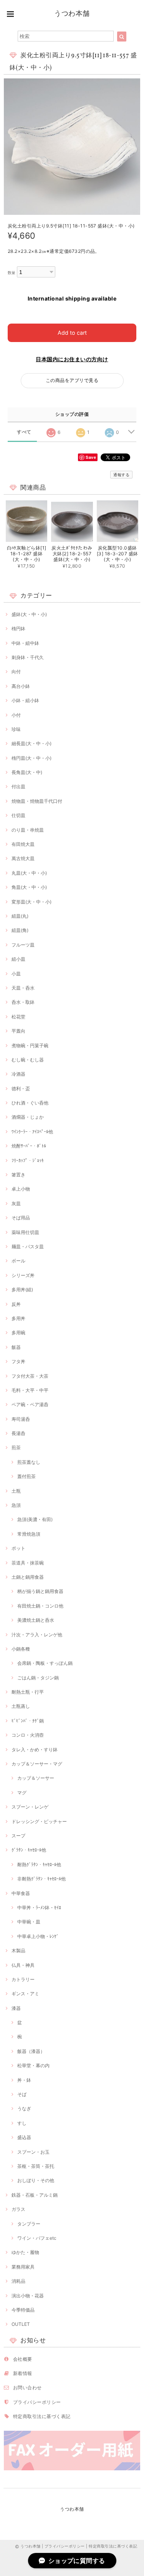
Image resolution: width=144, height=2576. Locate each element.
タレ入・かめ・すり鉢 (35, 1750)
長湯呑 (18, 1433)
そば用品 (21, 1218)
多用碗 (18, 1333)
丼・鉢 (24, 2080)
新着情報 (23, 2373)
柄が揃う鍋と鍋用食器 (40, 1591)
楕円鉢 (18, 629)
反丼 (16, 1304)
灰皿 (16, 1203)
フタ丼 (18, 1361)
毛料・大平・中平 (30, 1390)
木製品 (18, 1951)
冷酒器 (18, 1074)
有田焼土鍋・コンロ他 (40, 1606)
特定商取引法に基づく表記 (42, 2416)
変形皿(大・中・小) (31, 902)
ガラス (18, 2209)
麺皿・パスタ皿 (28, 1246)
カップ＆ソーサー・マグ (37, 1764)
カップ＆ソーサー (36, 1778)
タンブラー (29, 2224)
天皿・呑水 (23, 988)
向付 (16, 672)
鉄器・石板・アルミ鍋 (35, 2195)
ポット (18, 1548)
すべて (24, 432)
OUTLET (21, 2324)
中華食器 (21, 1893)
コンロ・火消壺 (28, 1735)
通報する (121, 475)
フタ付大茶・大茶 (30, 1376)
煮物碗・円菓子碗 (30, 1046)
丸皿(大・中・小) (29, 873)
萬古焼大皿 (23, 858)
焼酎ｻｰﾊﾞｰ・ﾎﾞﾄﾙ (29, 1146)
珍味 (16, 729)
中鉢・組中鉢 (25, 643)
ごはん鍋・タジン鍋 (38, 1678)
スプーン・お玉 (33, 2152)
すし (22, 2123)
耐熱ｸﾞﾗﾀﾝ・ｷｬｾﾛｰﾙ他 (39, 1864)
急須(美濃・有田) (35, 1519)
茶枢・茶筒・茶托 (36, 2166)
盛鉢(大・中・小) (29, 614)
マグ (22, 1793)
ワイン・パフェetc (37, 2238)
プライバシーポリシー (37, 2402)
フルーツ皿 (23, 945)
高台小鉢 (21, 686)
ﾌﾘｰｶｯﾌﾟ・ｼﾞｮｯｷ (28, 1160)
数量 (12, 273)
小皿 (16, 974)
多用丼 (18, 1318)
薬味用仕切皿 (25, 1232)
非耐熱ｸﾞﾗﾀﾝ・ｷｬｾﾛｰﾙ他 (41, 1879)
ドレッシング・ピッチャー (39, 1821)
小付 (16, 715)
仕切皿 (18, 815)
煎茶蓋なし (29, 1462)
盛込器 (24, 2137)
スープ (18, 1836)
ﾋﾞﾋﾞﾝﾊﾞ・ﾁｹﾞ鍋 (28, 1721)
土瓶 (16, 1491)
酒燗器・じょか (28, 1117)
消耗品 (18, 2281)
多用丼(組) (22, 1290)
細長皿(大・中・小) (31, 743)
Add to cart (72, 333)
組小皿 (18, 959)
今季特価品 (23, 2310)
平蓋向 (18, 1031)
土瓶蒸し (21, 1706)
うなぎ (24, 2108)
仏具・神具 (23, 1965)
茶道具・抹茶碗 (28, 1563)
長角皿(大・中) (27, 772)
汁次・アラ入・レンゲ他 (37, 1635)
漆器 (16, 2008)
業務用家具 (23, 2267)
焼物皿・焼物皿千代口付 (37, 801)
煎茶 (16, 1447)
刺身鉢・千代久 (28, 657)
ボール (18, 1261)
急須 (16, 1505)
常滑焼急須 (29, 1534)
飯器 (16, 1347)
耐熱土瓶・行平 (28, 1692)
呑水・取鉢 (23, 1002)
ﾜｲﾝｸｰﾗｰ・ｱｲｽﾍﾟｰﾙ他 (32, 1132)
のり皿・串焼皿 (28, 830)
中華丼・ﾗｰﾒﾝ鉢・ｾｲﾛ (39, 1908)
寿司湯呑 (21, 1419)
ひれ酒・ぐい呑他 (30, 1103)
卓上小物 (21, 1189)
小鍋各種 (21, 1649)
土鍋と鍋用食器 (28, 1577)
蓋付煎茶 (26, 1476)
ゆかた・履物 (25, 2252)
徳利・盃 (21, 1089)
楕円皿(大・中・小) (31, 758)
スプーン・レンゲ (30, 1807)
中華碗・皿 (29, 1922)
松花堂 (18, 1017)
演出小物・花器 (28, 2296)
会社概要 (23, 2359)
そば (22, 2094)
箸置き (18, 1175)
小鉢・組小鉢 (25, 700)
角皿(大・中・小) (29, 887)
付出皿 (18, 786)
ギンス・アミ (25, 1994)
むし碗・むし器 (28, 1060)
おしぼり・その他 (36, 2180)
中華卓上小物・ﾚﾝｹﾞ (38, 1936)
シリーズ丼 (23, 1275)
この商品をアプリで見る (72, 380)
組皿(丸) (20, 916)
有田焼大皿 (23, 844)
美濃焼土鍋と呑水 (36, 1620)
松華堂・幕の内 (33, 2065)
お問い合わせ (27, 2387)
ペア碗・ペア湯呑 (30, 1404)
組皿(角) (20, 930)
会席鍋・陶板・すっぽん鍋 (45, 1663)
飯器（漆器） (31, 2051)
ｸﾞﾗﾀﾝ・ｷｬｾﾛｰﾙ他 (29, 1850)
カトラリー (23, 1979)
